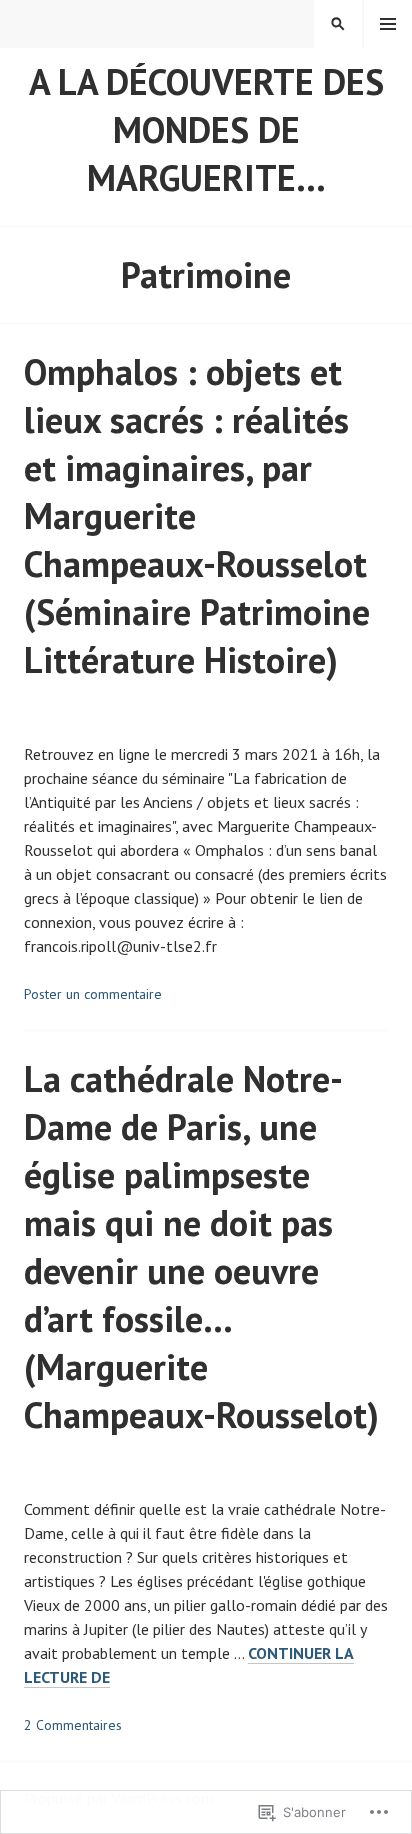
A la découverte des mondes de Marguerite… (206, 129)
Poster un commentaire (93, 994)
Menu (388, 24)
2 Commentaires (73, 1725)
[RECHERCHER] (338, 24)
